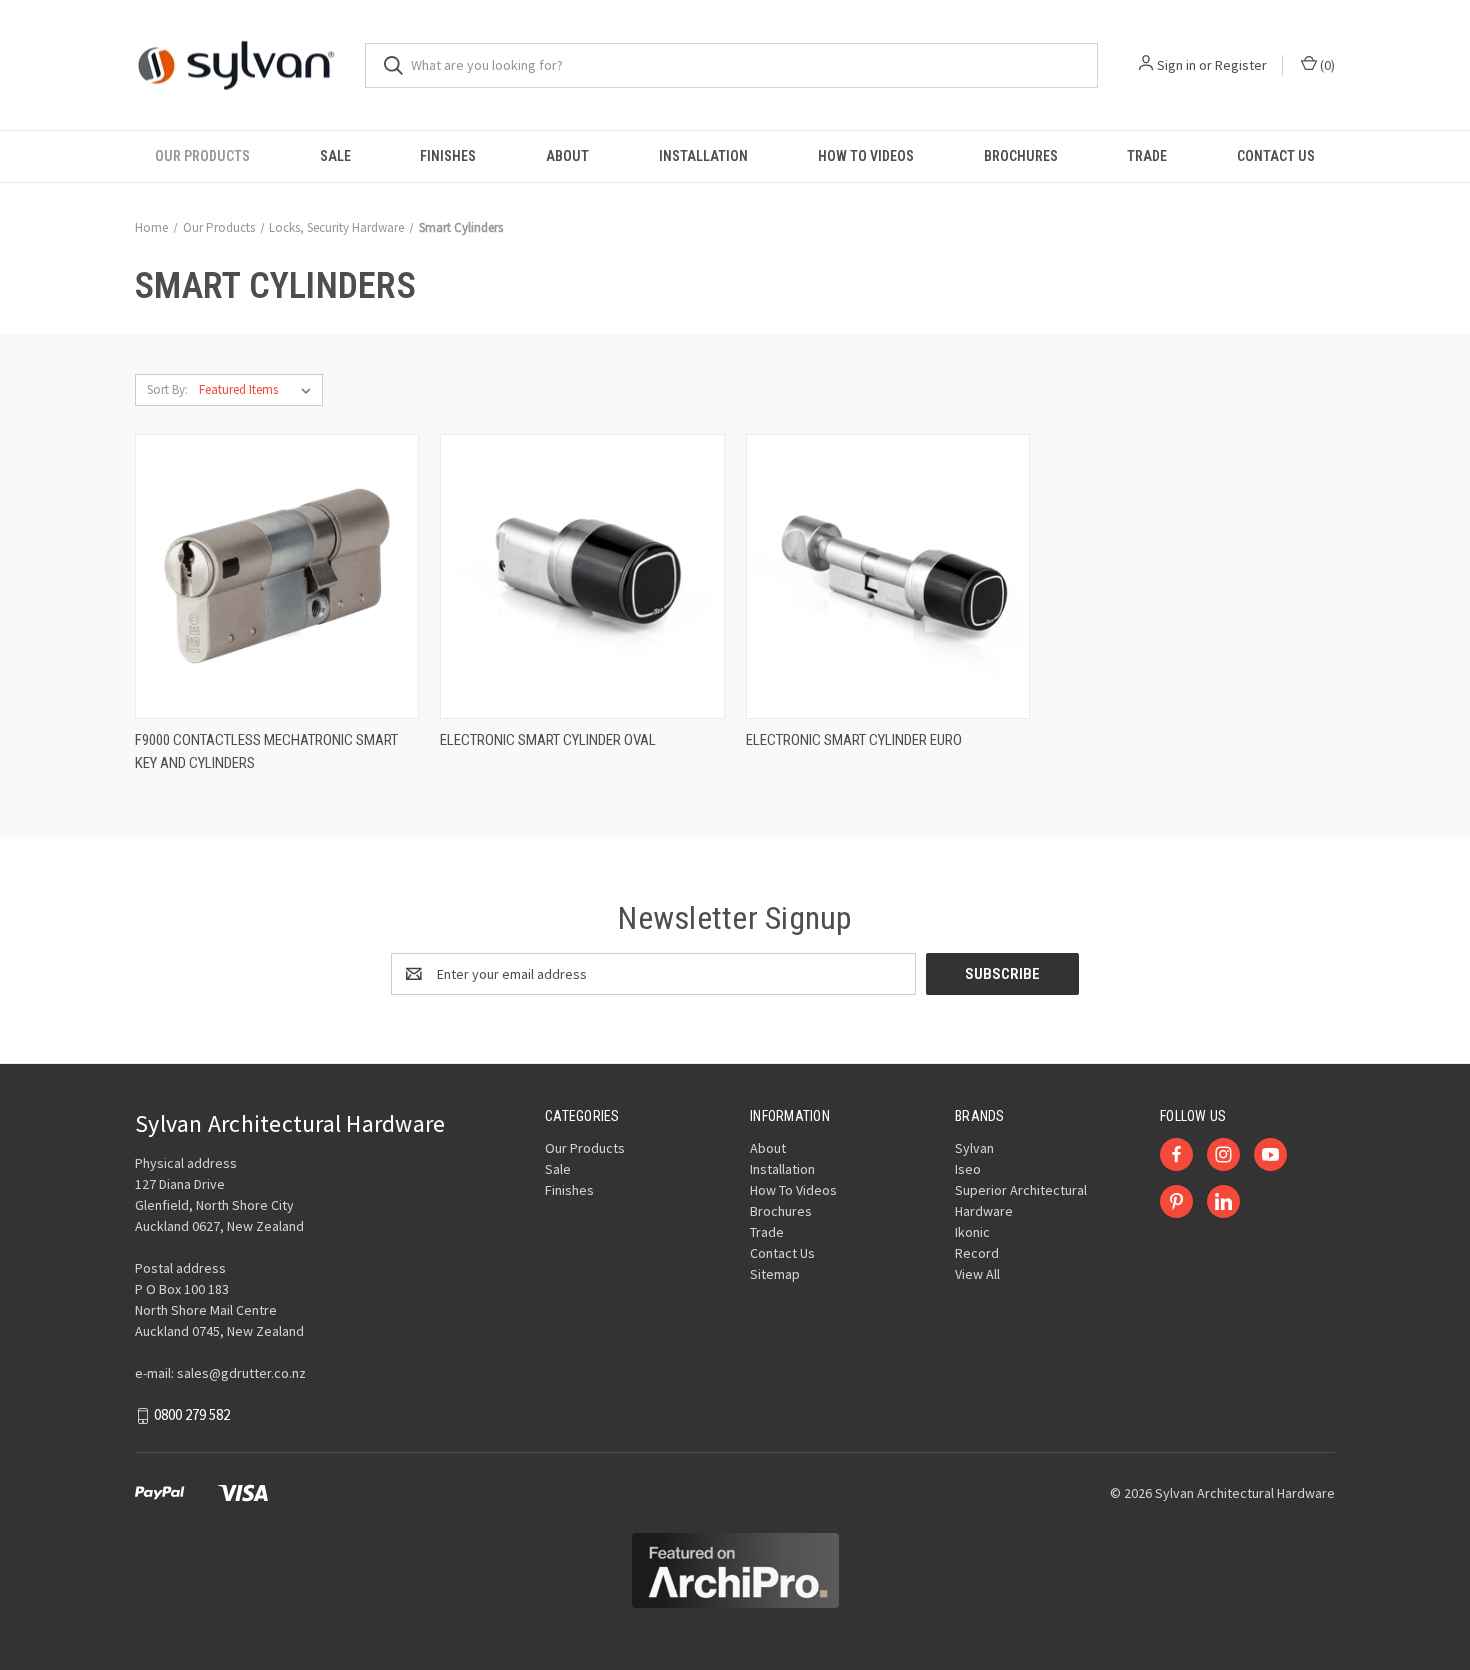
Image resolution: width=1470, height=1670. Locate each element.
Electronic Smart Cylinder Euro (854, 740)
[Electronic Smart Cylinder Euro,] (888, 576)
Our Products (202, 156)
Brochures (1021, 156)
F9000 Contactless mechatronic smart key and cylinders (266, 751)
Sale (335, 156)
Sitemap (775, 1274)
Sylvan (974, 1148)
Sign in (1176, 65)
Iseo (968, 1169)
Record (977, 1253)
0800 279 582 (192, 1415)
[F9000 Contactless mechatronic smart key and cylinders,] (277, 576)
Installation (703, 156)
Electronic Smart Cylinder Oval (548, 740)
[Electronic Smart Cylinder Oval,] (582, 576)
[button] (735, 1570)
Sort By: (167, 389)
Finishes (448, 156)
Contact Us (1276, 156)
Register (1241, 65)
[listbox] (259, 390)
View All (977, 1274)
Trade (1147, 156)
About (567, 156)
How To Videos (866, 156)
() (1326, 65)
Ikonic (972, 1232)
